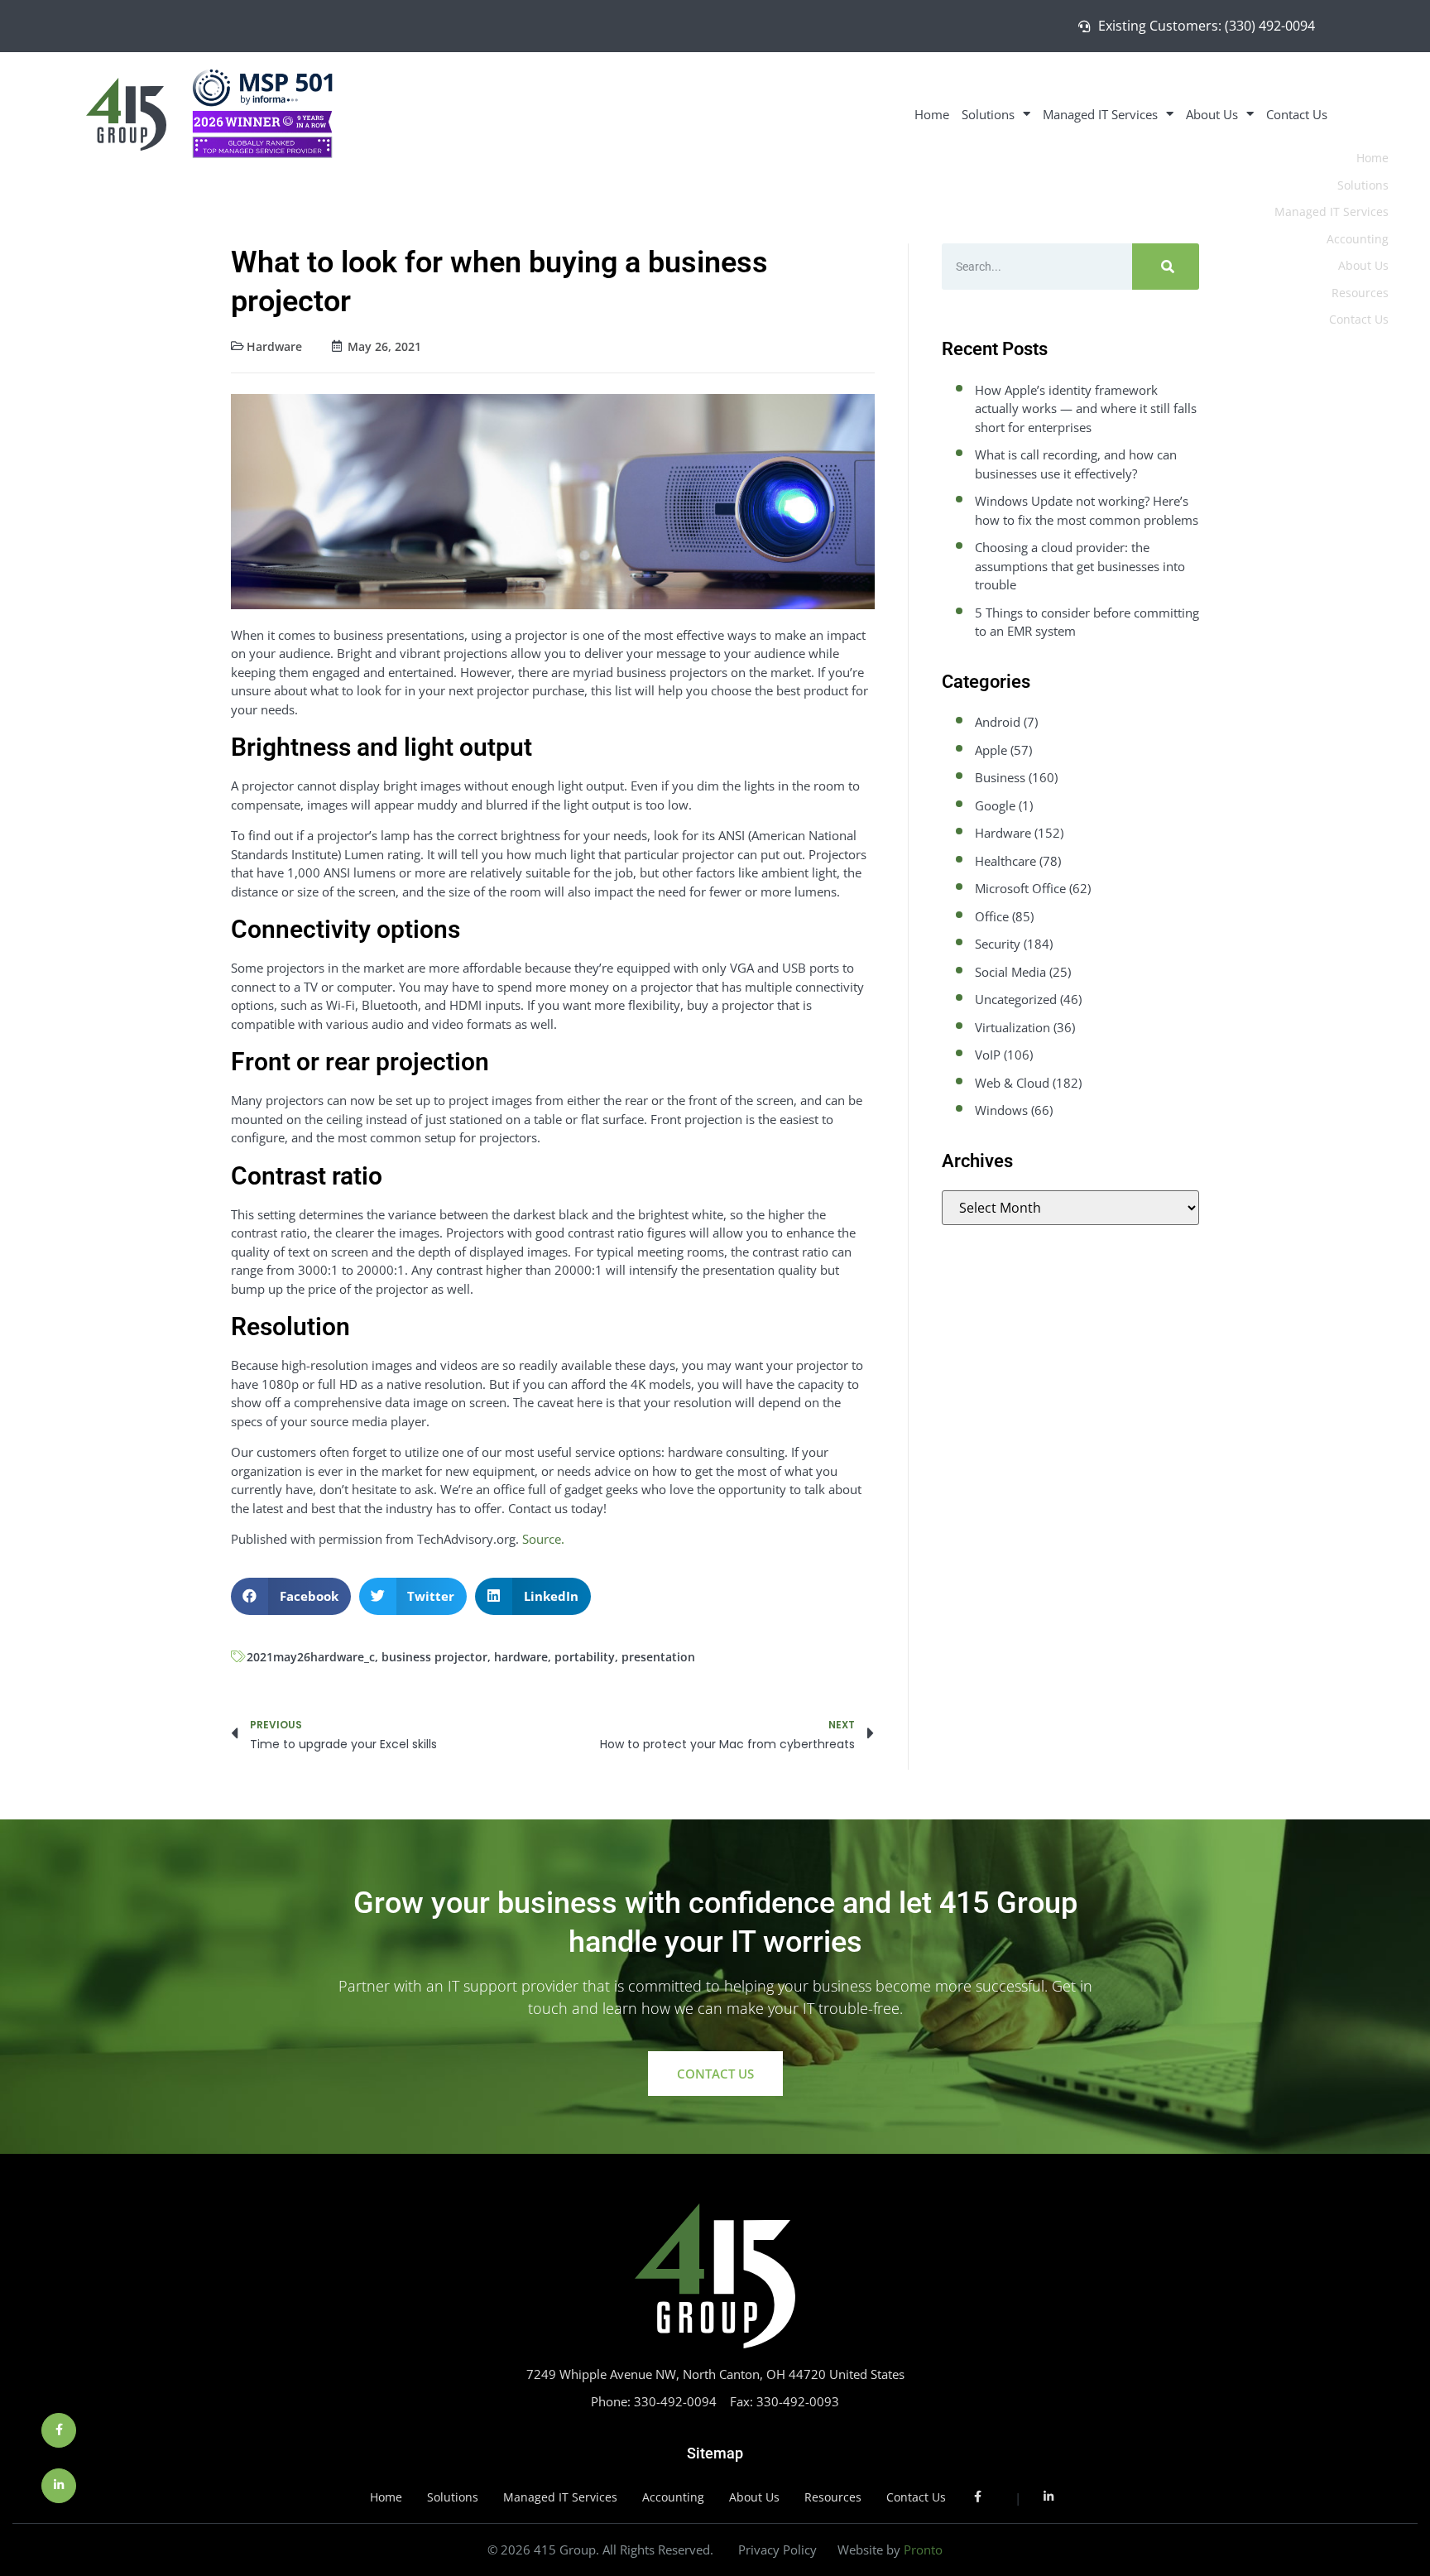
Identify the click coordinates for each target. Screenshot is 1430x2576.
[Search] (1166, 267)
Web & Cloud (1012, 1083)
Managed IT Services (1100, 114)
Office (992, 916)
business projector (434, 1657)
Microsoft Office (1020, 888)
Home (932, 114)
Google (995, 805)
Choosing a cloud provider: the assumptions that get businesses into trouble (1080, 566)
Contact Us (1297, 114)
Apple (991, 750)
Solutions (988, 114)
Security (998, 944)
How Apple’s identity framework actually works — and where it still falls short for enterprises (1086, 409)
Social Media (1010, 972)
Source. (543, 1539)
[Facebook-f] (59, 2430)
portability (585, 1657)
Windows (1001, 1110)
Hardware (274, 346)
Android (998, 722)
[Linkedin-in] (59, 2486)
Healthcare (1005, 861)
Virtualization (1013, 1027)
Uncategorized (1016, 999)
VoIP (988, 1055)
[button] (291, 1596)
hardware (521, 1657)
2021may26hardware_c (311, 1657)
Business (1000, 777)
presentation (658, 1657)
